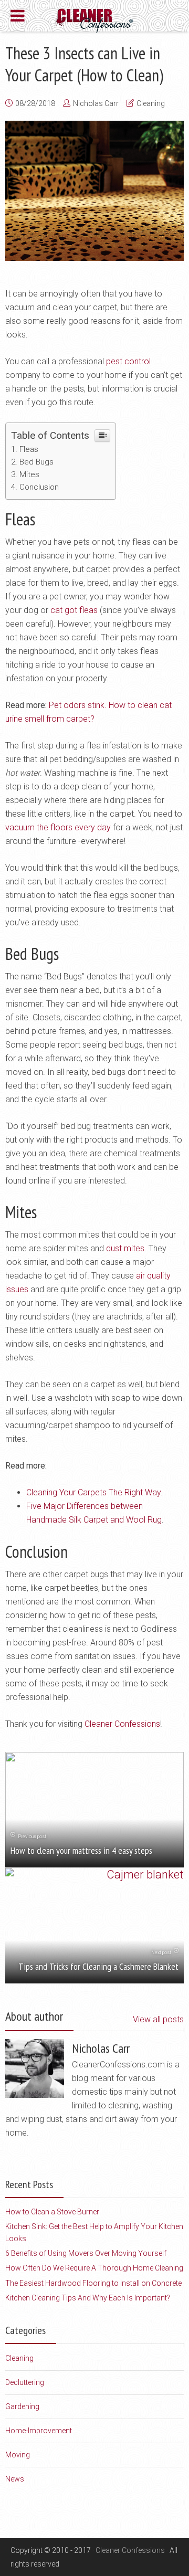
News (15, 2479)
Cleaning (151, 103)
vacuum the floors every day (58, 827)
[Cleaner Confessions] (95, 19)
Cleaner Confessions (122, 1724)
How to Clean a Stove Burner (52, 2212)
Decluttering (25, 2382)
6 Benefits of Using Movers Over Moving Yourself (86, 2253)
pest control (128, 361)
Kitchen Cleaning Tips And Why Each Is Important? (88, 2298)
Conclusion (39, 487)
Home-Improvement (39, 2431)
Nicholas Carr (96, 103)
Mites (29, 474)
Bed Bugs (36, 462)
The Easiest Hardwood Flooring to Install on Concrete (93, 2283)
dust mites (125, 1248)
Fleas (29, 449)
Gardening (22, 2406)
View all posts (158, 2019)
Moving (18, 2455)
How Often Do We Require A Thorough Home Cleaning (94, 2268)
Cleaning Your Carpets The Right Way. (94, 1492)
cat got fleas (74, 610)
